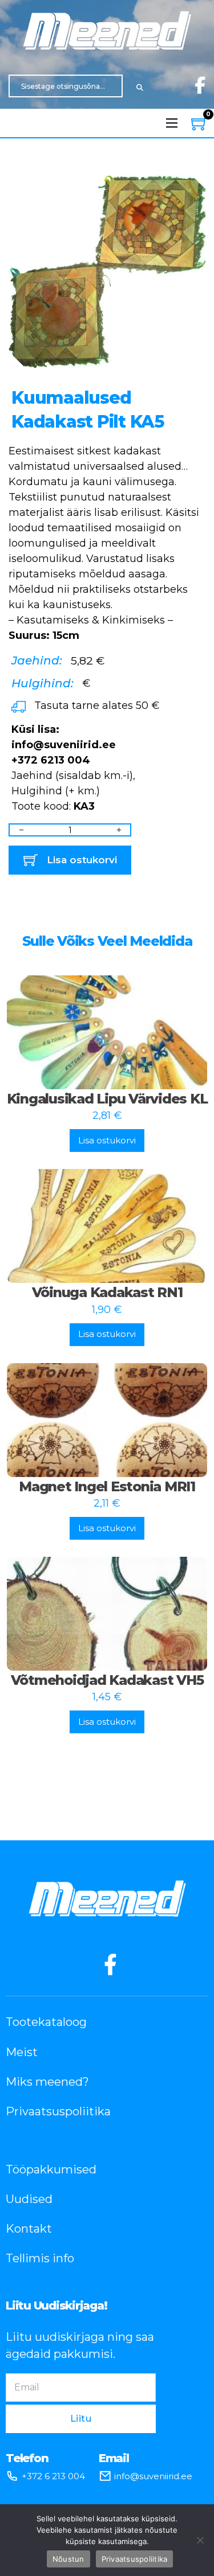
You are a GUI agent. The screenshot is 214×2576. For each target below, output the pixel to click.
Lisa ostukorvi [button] (107, 1140)
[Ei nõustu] (200, 2540)
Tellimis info (40, 2258)
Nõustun (68, 2559)
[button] (190, 188)
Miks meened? (47, 2082)
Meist (22, 2052)
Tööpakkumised (51, 2169)
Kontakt (29, 2229)
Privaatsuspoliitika (58, 2111)
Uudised (29, 2199)
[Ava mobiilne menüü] (172, 123)
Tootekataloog (46, 2022)
